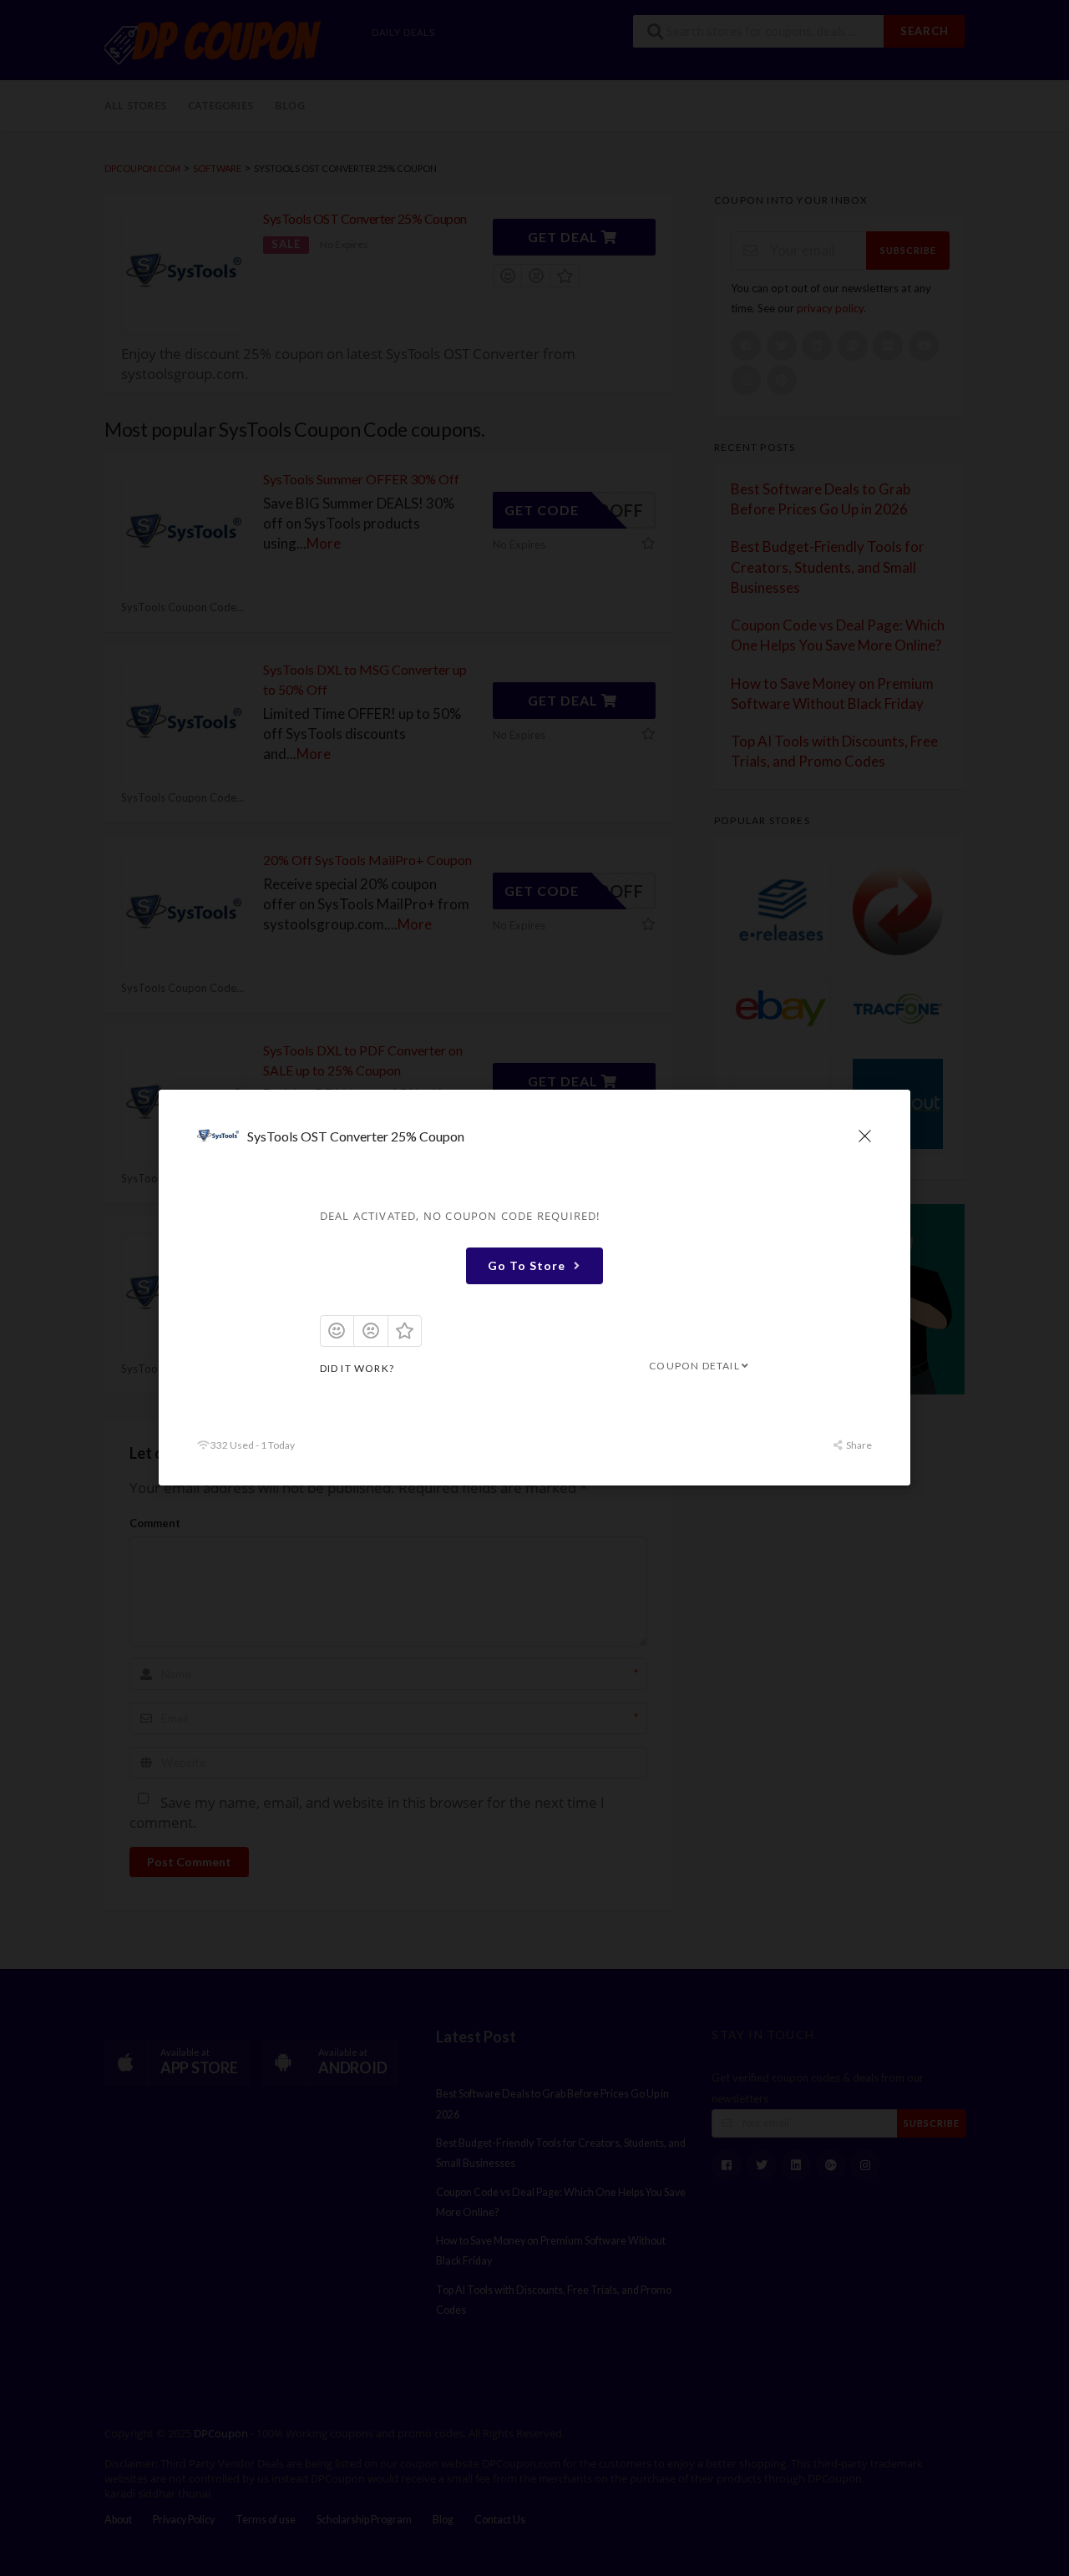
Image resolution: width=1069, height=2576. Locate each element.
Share (858, 1446)
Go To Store (527, 1265)
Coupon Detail (694, 1366)
